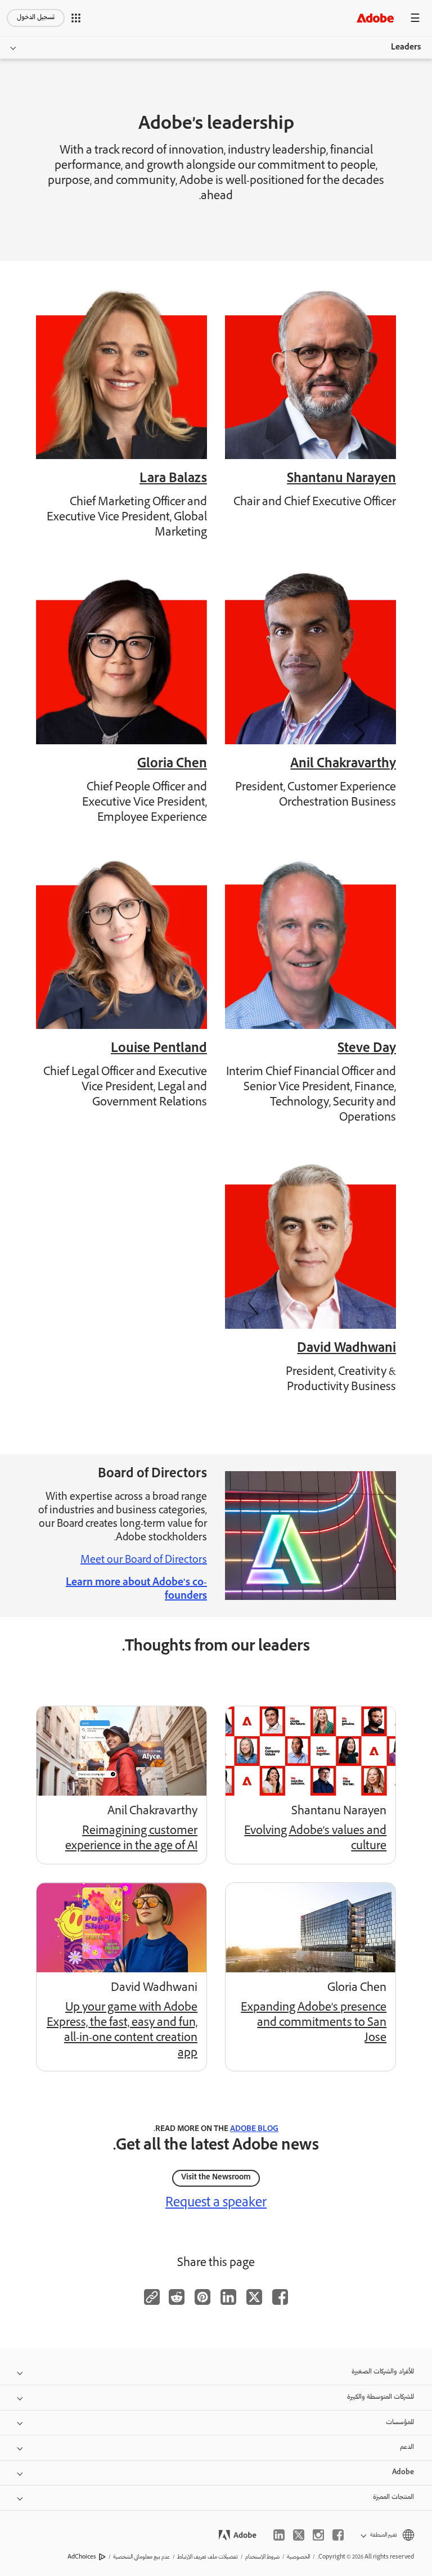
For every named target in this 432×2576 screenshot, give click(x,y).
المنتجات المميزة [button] (393, 2498)
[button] (76, 18)
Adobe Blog (254, 2130)
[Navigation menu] (415, 18)
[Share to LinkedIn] (228, 2297)
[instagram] (318, 2535)
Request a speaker (216, 2204)
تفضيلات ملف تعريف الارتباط (208, 2557)
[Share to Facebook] (280, 2297)
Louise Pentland (159, 1049)
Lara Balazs (173, 480)
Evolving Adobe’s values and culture (315, 1839)
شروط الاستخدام (262, 2557)
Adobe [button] (403, 2473)
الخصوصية (298, 2557)
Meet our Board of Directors (144, 1561)
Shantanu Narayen (341, 480)
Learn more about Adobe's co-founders (136, 1590)
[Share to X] (254, 2297)
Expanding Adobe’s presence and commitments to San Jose (314, 2024)
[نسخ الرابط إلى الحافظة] (152, 2297)
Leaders (406, 48)
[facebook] (338, 2535)
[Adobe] (375, 18)
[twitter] (299, 2535)
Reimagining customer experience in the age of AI (131, 1839)
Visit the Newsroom (216, 2178)
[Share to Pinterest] (202, 2297)
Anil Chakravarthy (343, 765)
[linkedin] (279, 2535)
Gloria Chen (172, 765)
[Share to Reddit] (177, 2297)
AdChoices (82, 2557)
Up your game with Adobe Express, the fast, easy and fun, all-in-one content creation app (122, 2031)
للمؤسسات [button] (400, 2423)
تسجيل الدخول (36, 18)
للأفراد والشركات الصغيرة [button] (383, 2372)
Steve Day (367, 1049)
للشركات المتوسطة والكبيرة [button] (381, 2397)
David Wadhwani (346, 1349)
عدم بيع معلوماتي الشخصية (141, 2557)
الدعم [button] (407, 2447)
